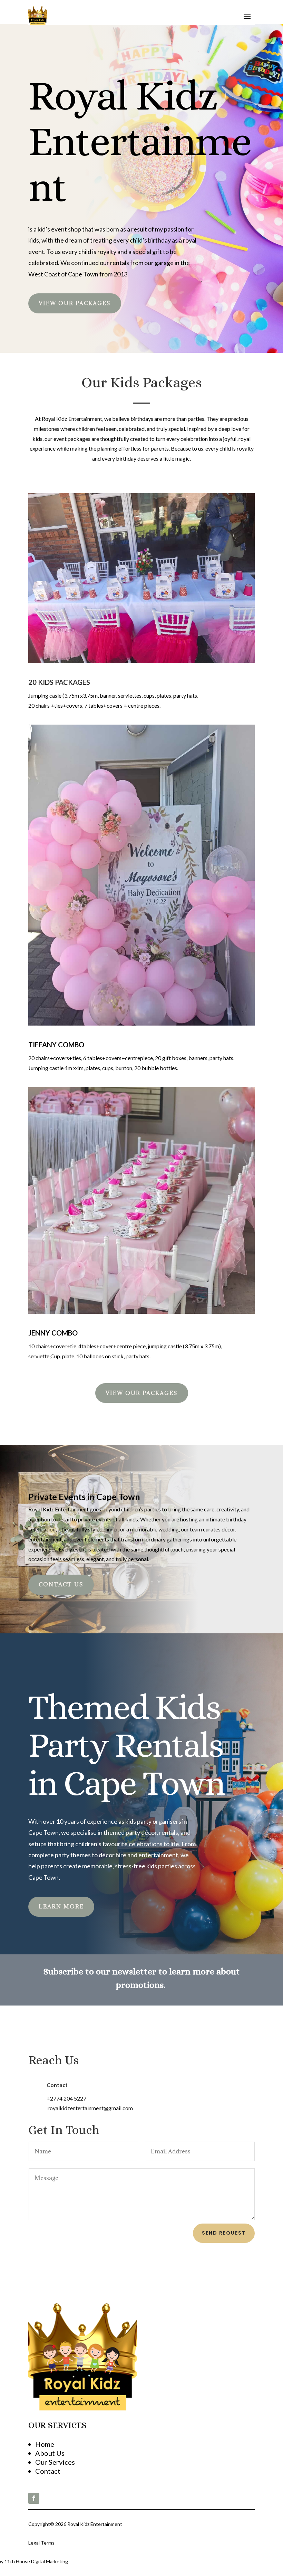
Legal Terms (41, 2543)
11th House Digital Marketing (37, 2561)
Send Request (224, 2233)
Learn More (61, 1906)
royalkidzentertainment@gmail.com (90, 2108)
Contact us (61, 1584)
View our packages (75, 303)
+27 (66, 2098)
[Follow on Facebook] (34, 2498)
